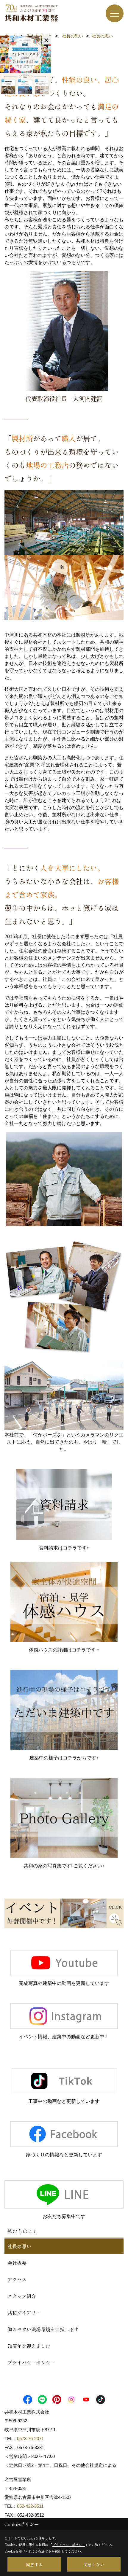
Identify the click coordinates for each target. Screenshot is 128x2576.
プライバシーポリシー (31, 2362)
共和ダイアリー (24, 2313)
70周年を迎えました (29, 2346)
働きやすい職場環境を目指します (43, 2329)
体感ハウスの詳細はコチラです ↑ (64, 1650)
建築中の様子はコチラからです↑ (64, 1758)
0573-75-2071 (30, 2439)
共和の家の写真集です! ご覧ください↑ (64, 1866)
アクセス (17, 2279)
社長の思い (19, 2246)
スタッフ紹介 (22, 2296)
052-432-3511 (31, 2506)
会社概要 (17, 2263)
